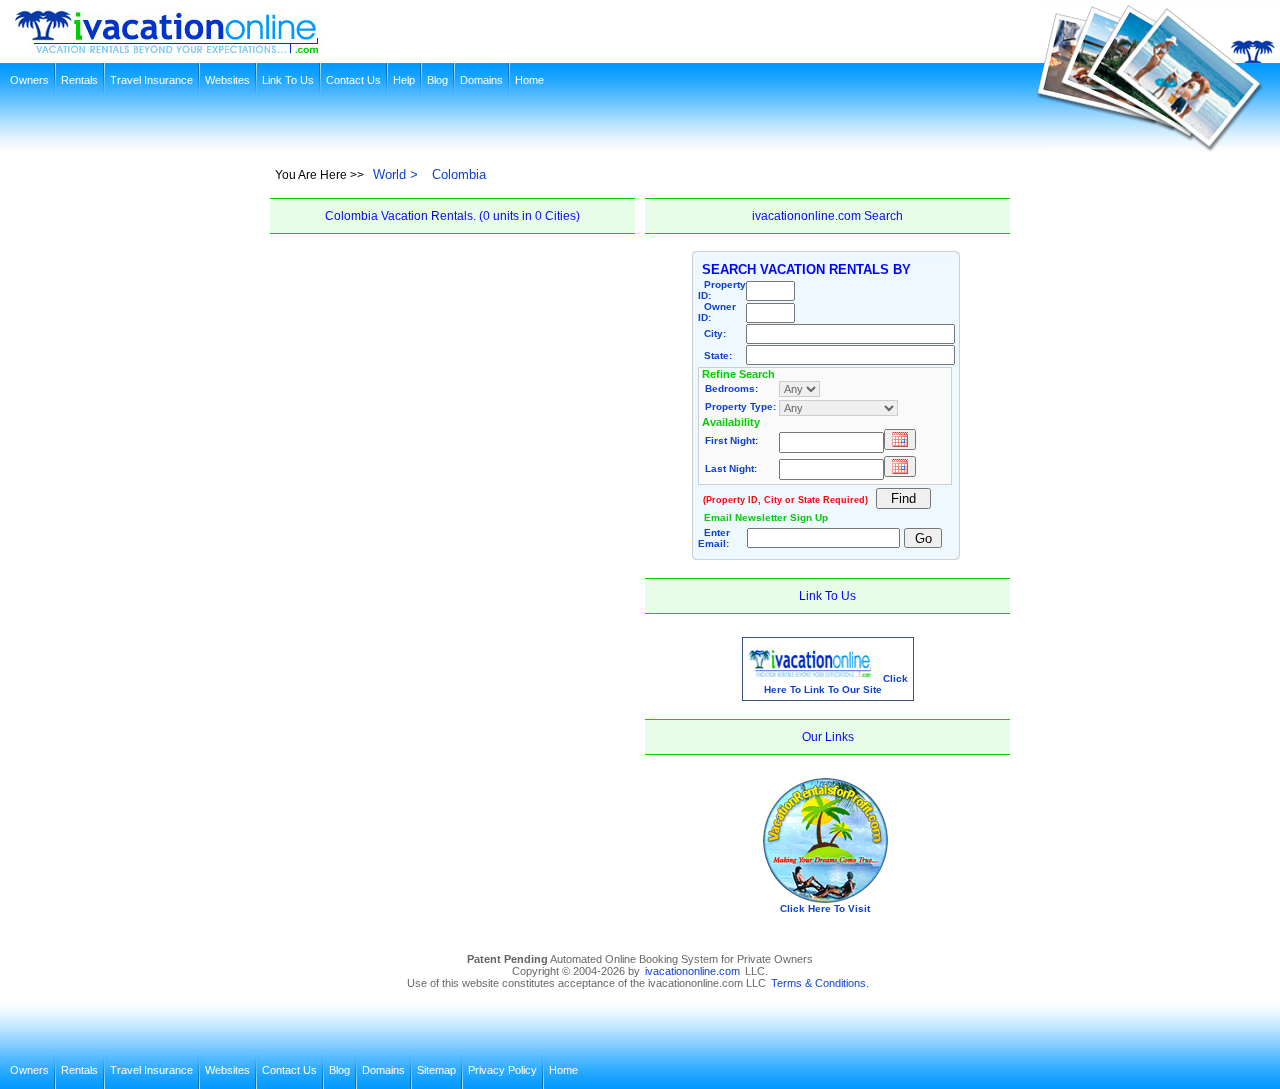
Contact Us (353, 80)
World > (395, 174)
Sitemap (436, 1070)
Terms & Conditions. (820, 983)
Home (529, 80)
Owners (29, 80)
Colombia (459, 174)
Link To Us (288, 80)
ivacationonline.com (692, 971)
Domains (481, 80)
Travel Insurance (151, 80)
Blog (437, 80)
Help (404, 80)
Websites (227, 80)
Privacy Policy (502, 1070)
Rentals (79, 80)
